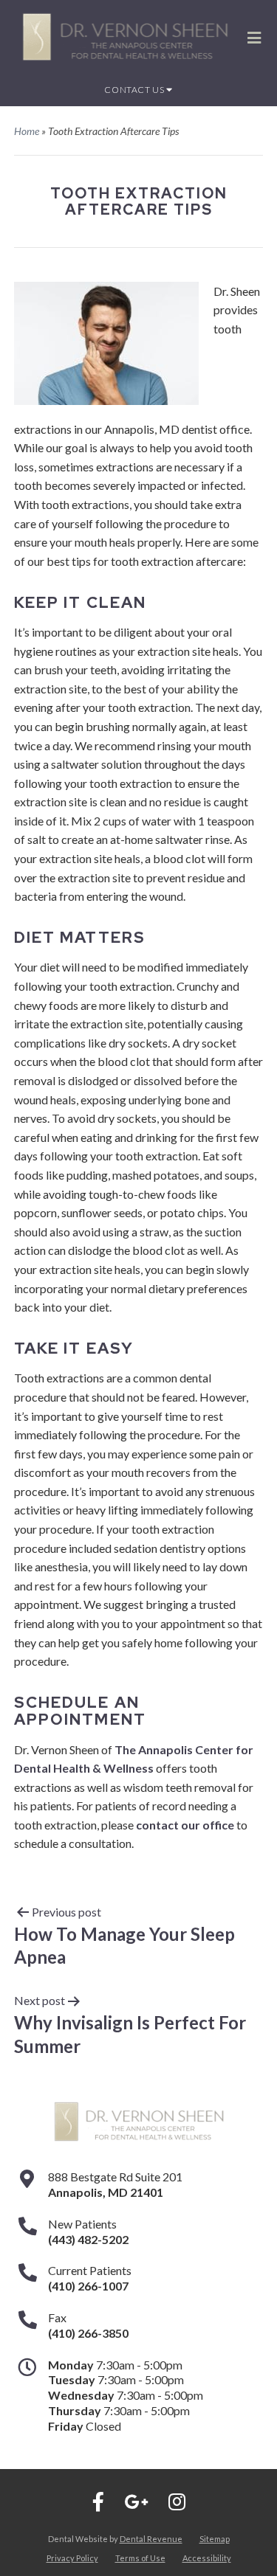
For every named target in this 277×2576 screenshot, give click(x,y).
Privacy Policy (72, 2558)
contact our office (185, 1825)
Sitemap (215, 2539)
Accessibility (207, 2558)
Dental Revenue (151, 2539)
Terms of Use (140, 2558)
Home (27, 131)
